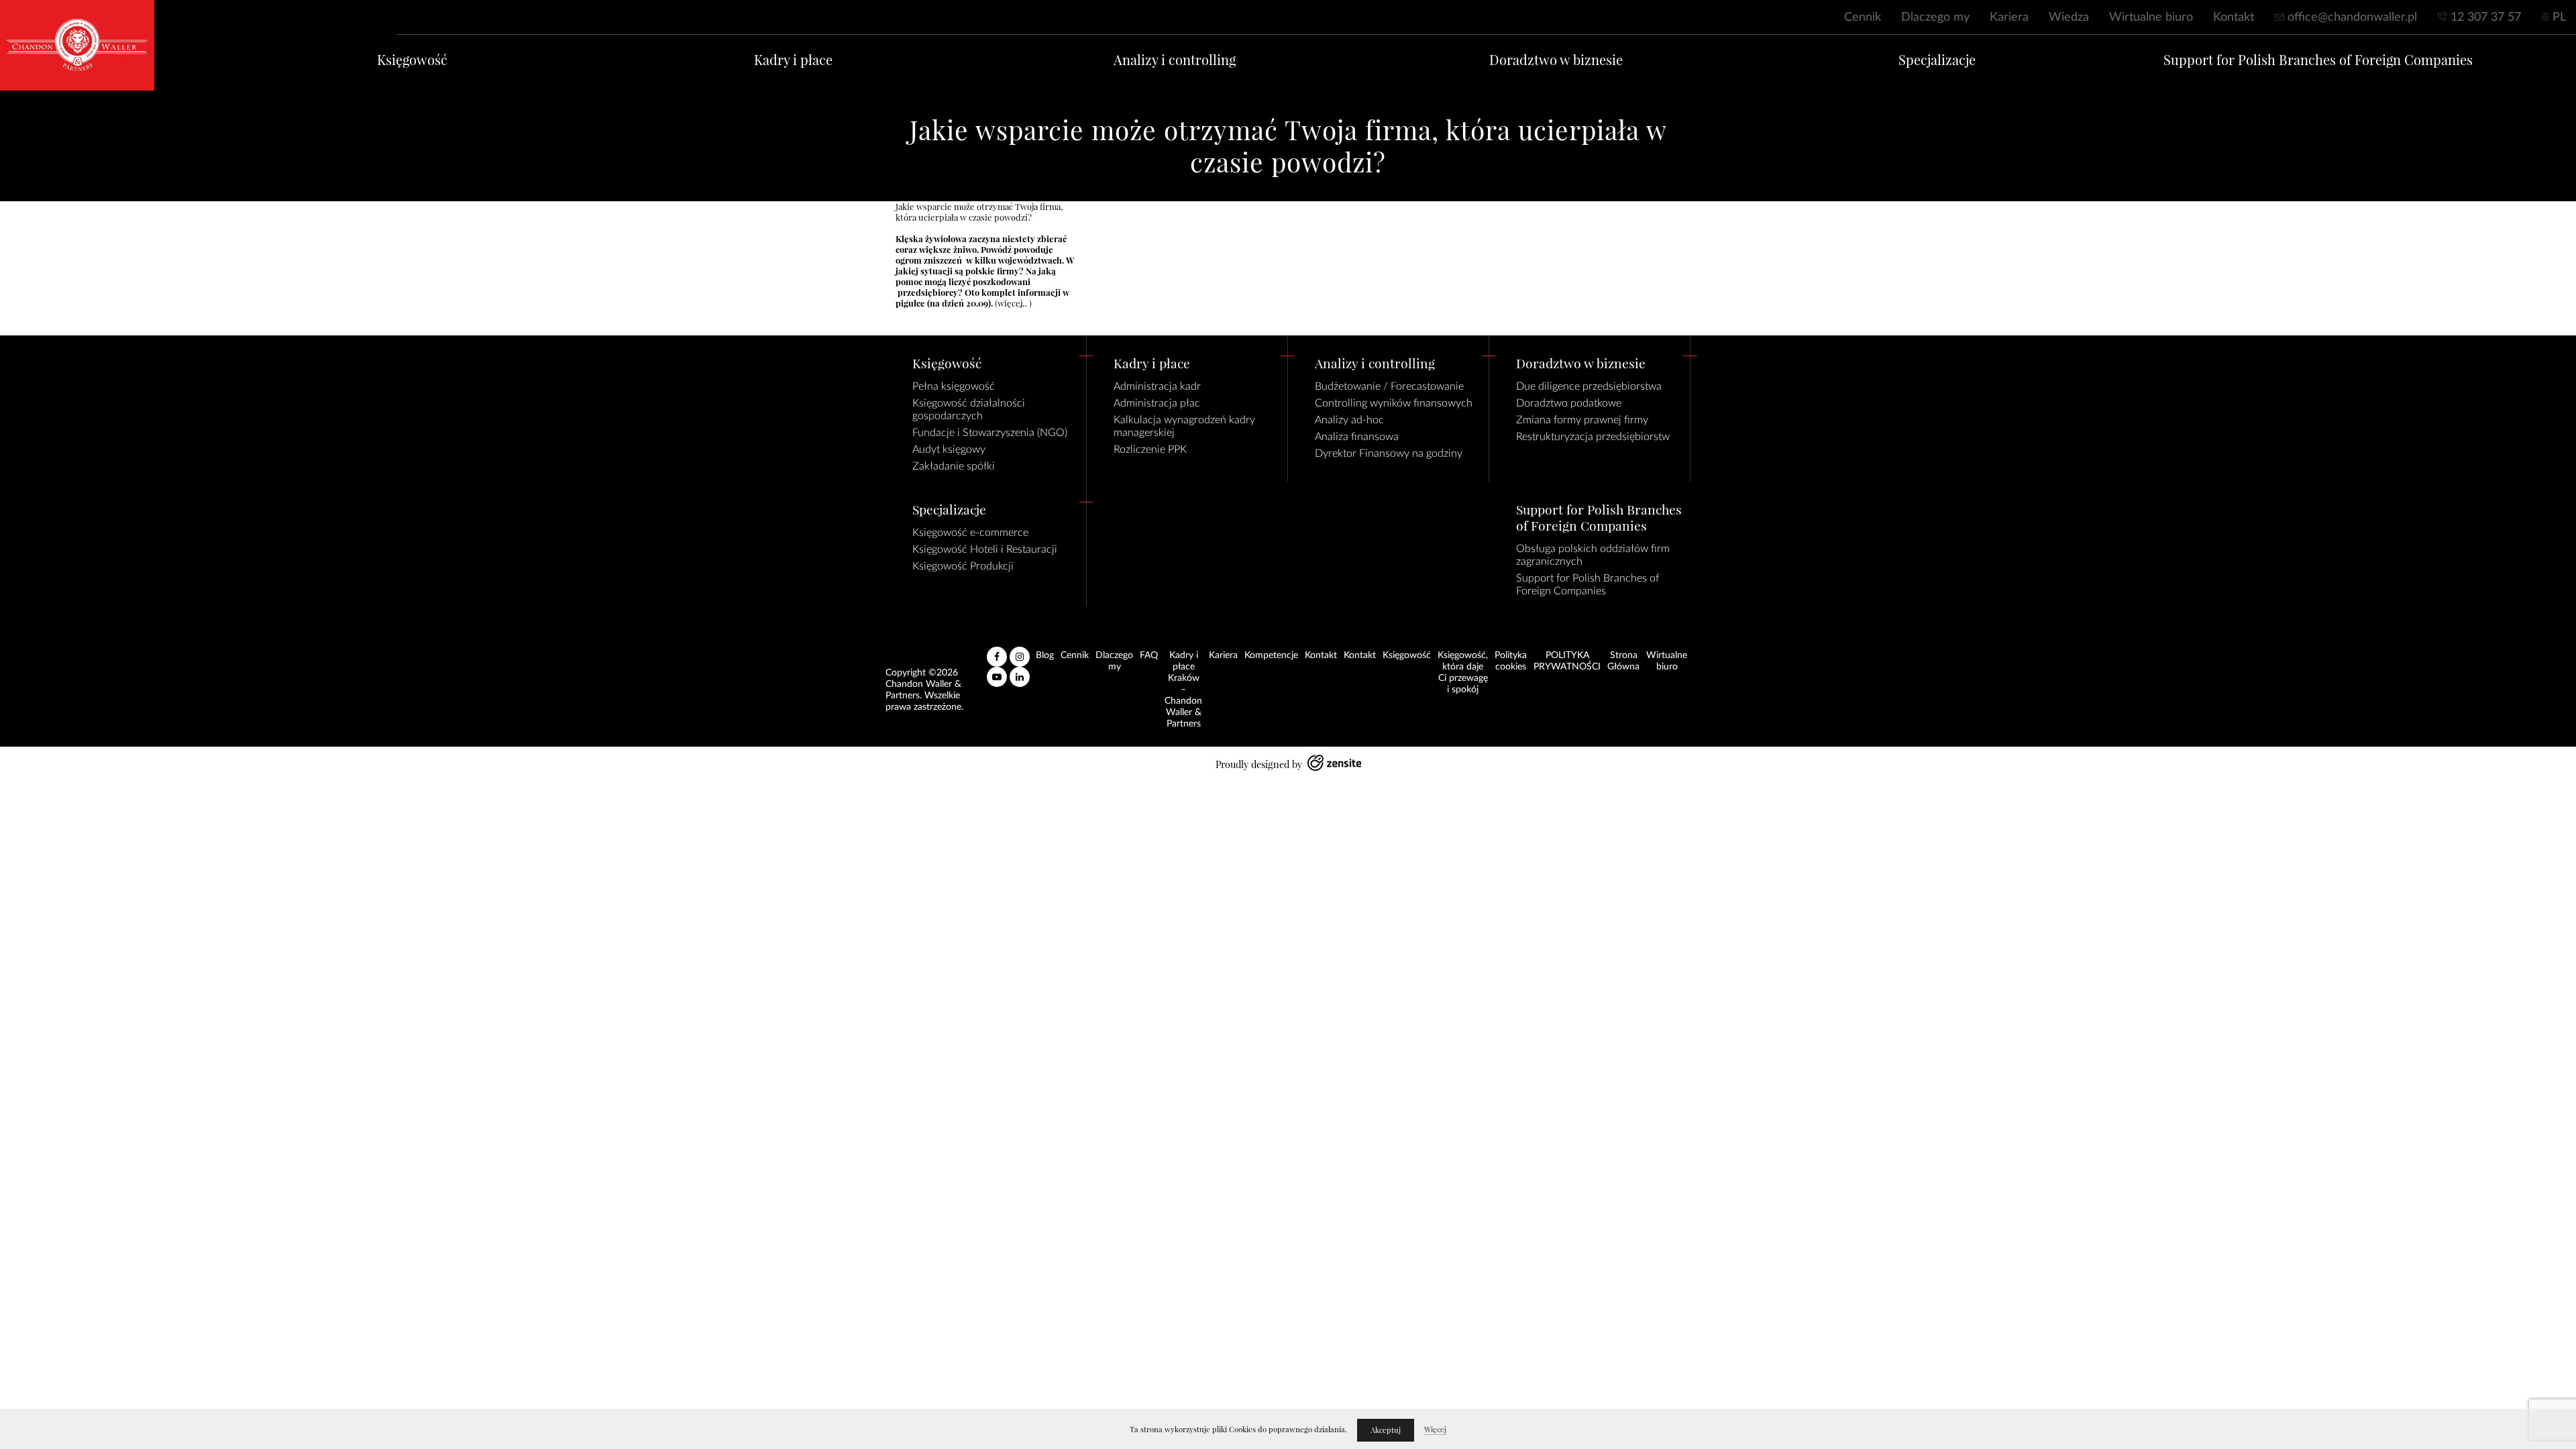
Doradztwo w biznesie (1556, 60)
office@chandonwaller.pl (2352, 17)
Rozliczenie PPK (1150, 449)
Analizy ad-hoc (1349, 420)
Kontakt (2234, 17)
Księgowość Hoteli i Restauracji (985, 549)
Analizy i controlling (1175, 60)
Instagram (1020, 651)
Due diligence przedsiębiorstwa (1589, 386)
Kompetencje (1271, 655)
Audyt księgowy (949, 449)
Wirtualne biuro (2151, 17)
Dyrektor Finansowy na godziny (1389, 453)
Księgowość (412, 60)
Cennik (1863, 17)
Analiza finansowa (1357, 437)
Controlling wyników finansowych (1394, 403)
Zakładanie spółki (954, 466)
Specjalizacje (1937, 60)
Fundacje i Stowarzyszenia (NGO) (990, 433)
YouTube (997, 672)
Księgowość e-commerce (970, 533)
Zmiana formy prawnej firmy (1582, 420)
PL (2559, 17)
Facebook (997, 651)
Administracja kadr (1157, 386)
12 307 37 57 (2486, 17)
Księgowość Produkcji (963, 566)
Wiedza (2069, 17)
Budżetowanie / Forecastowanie (1389, 386)
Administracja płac (1157, 403)
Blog (1045, 655)
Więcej (1435, 1430)
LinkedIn (1020, 672)
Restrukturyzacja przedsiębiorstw (1593, 437)
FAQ (1149, 655)
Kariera (2009, 17)
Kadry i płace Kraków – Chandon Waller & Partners (1183, 690)
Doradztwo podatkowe (1569, 403)
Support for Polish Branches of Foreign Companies (2318, 60)
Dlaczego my (1935, 17)
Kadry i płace (793, 60)
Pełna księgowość (954, 386)
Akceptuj (1386, 1430)
